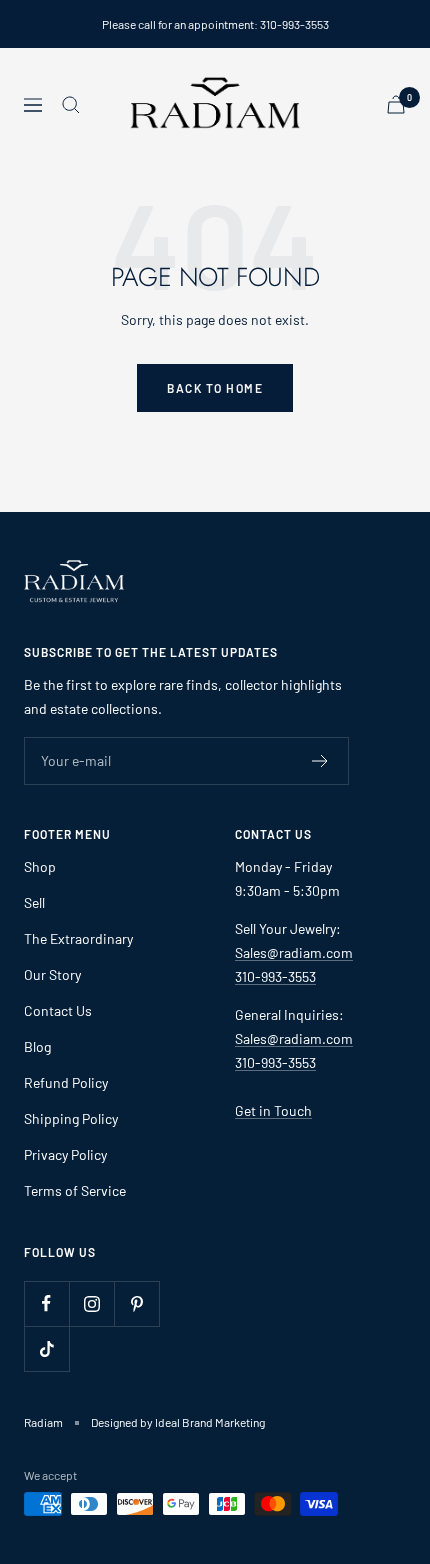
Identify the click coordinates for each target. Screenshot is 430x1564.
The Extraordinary (78, 938)
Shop (40, 866)
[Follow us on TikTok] (46, 1348)
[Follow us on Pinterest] (136, 1303)
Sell (34, 902)
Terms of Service (75, 1190)
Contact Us (58, 1010)
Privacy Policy (65, 1154)
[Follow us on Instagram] (91, 1303)
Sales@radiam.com (294, 952)
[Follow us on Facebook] (46, 1303)
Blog (37, 1046)
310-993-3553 (275, 976)
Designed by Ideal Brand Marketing (178, 1422)
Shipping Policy (71, 1118)
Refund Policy (66, 1082)
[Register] (320, 761)
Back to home (215, 388)
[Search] (71, 105)
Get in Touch (273, 1110)
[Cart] (396, 104)
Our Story (52, 974)
